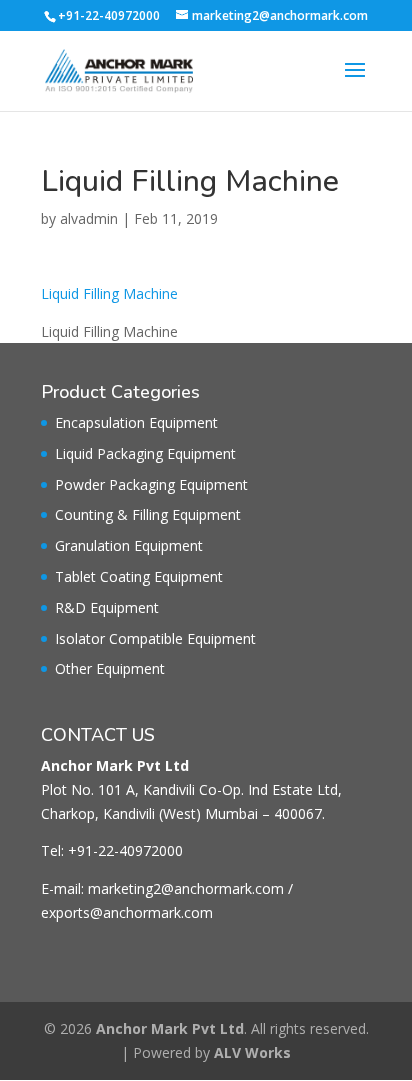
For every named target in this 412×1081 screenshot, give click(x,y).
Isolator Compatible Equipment (155, 638)
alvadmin (89, 218)
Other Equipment (110, 668)
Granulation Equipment (129, 545)
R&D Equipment (107, 607)
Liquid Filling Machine (109, 293)
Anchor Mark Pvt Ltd (170, 1028)
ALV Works (252, 1052)
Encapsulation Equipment (136, 422)
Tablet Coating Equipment (139, 576)
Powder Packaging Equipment (151, 484)
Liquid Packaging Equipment (145, 453)
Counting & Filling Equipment (148, 514)
